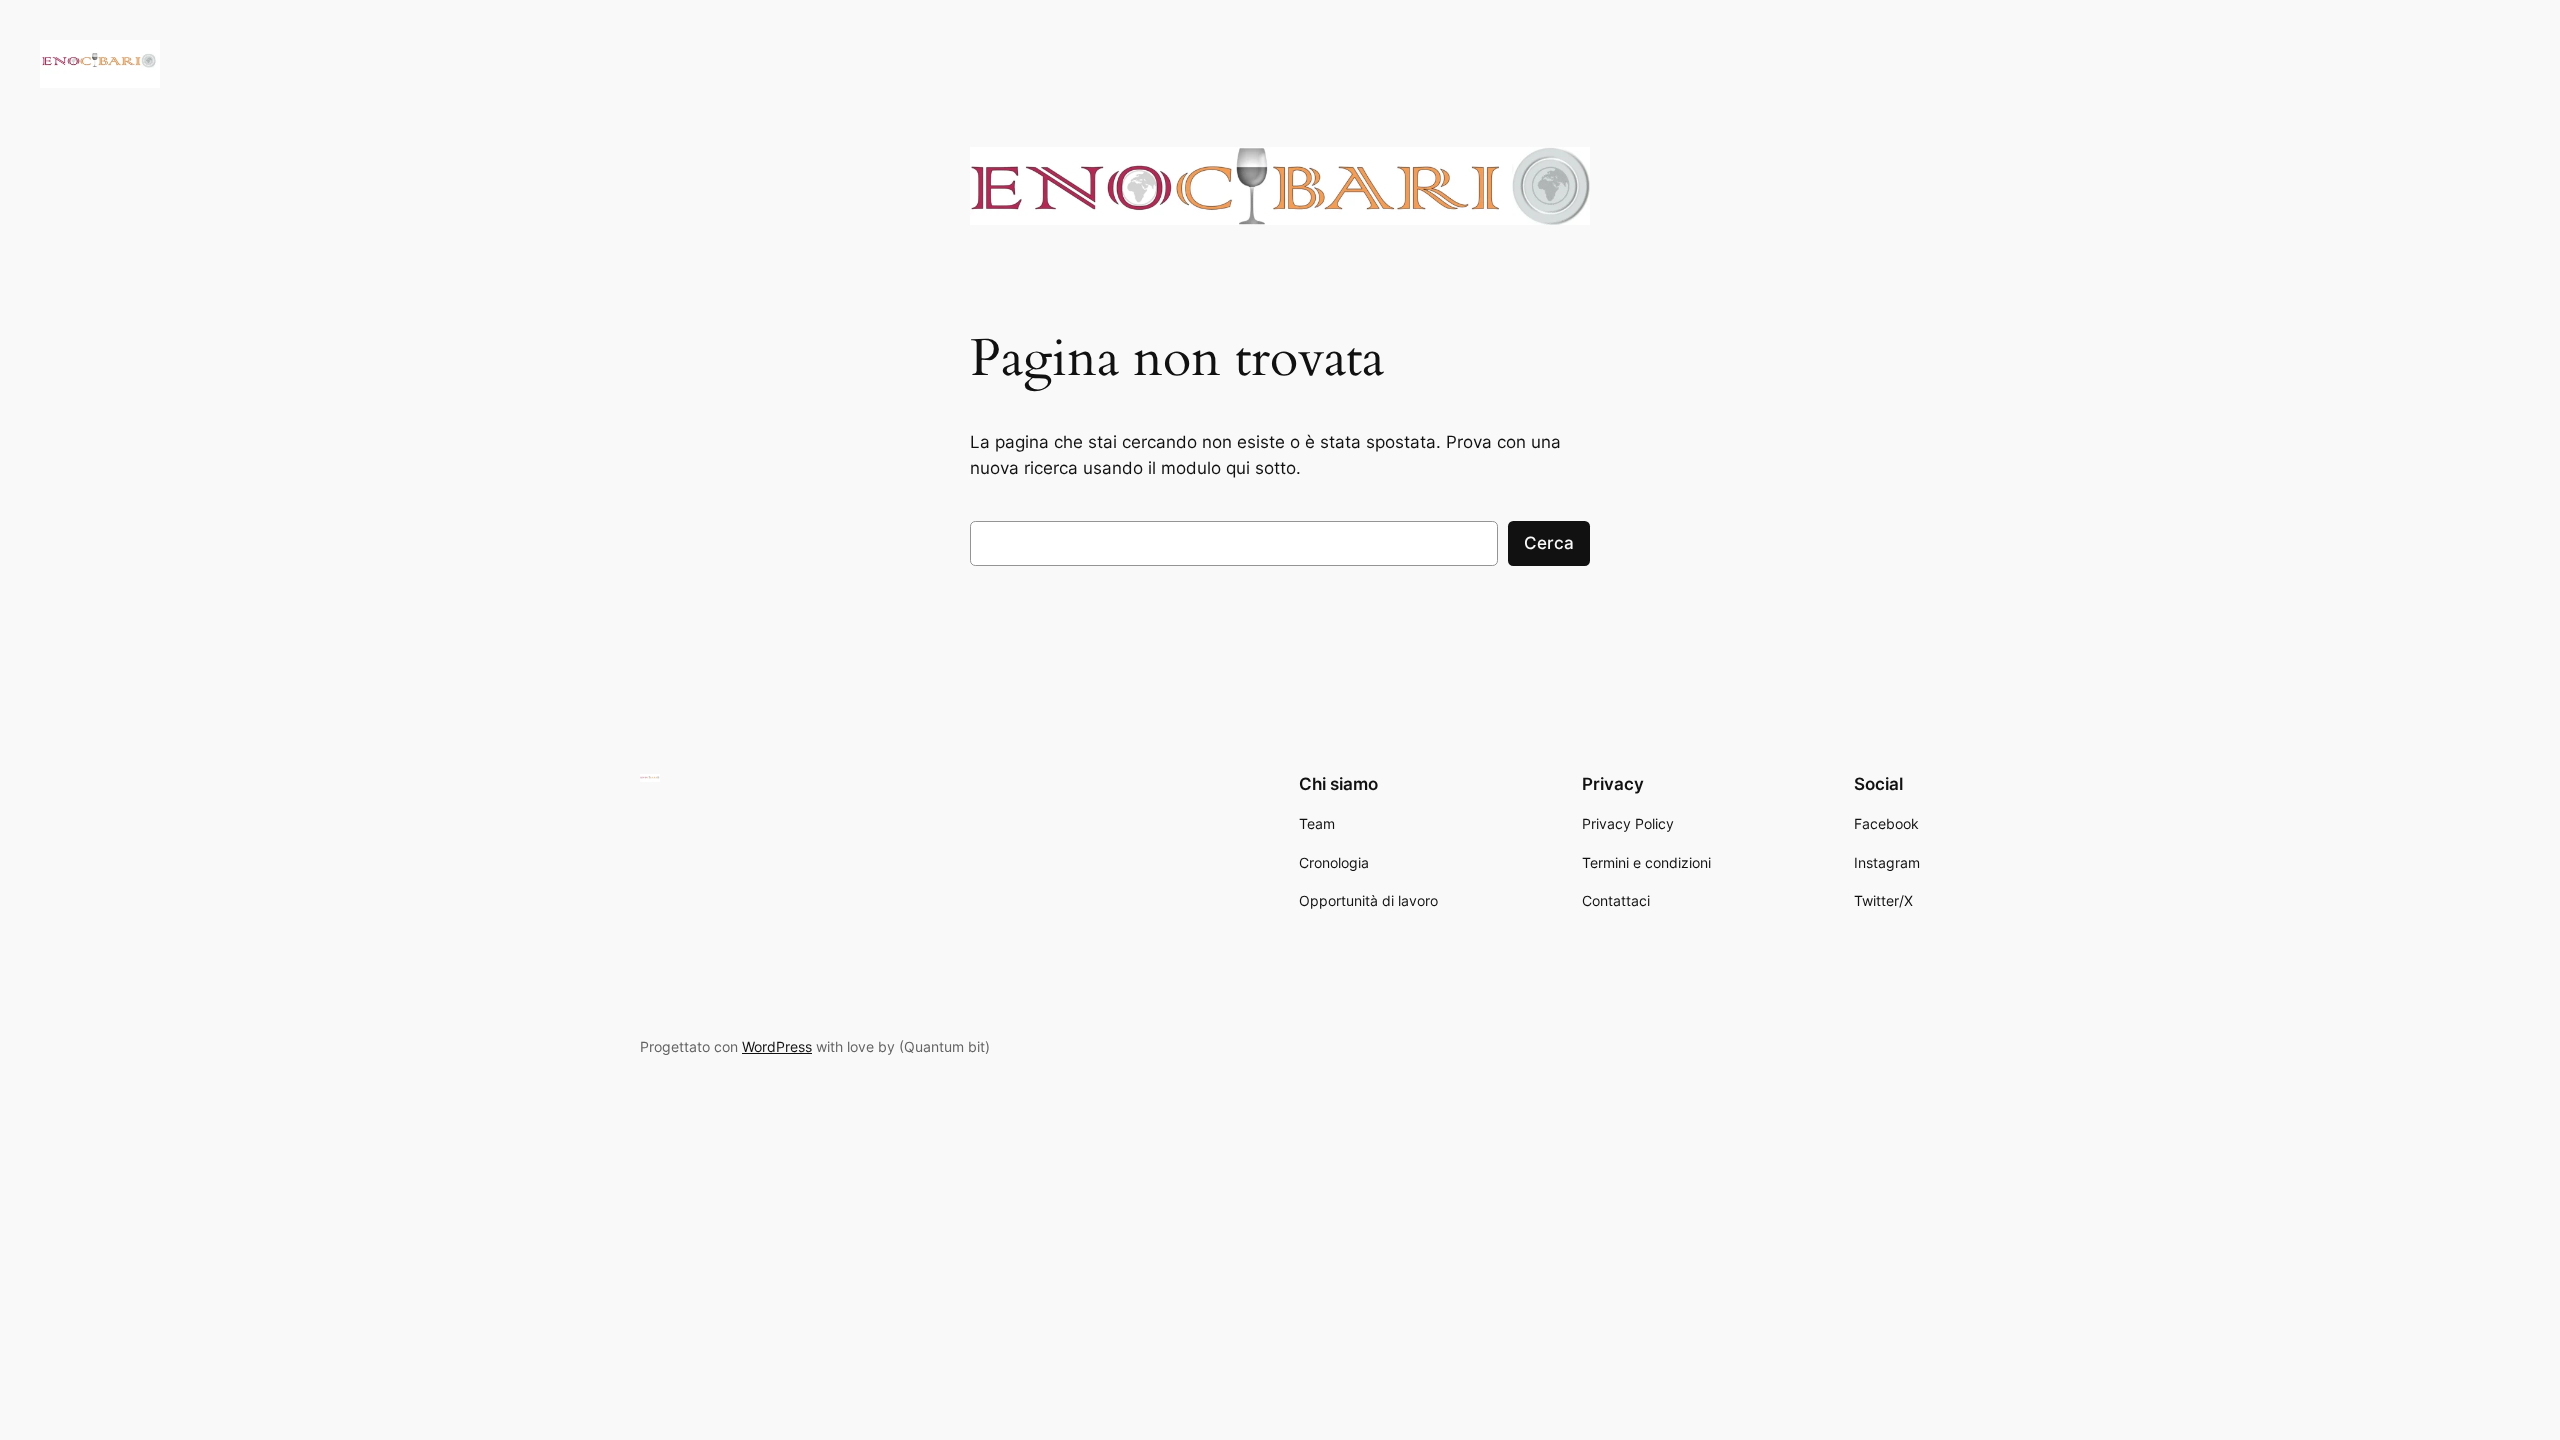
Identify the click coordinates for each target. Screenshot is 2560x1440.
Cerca (1549, 543)
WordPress (777, 1046)
